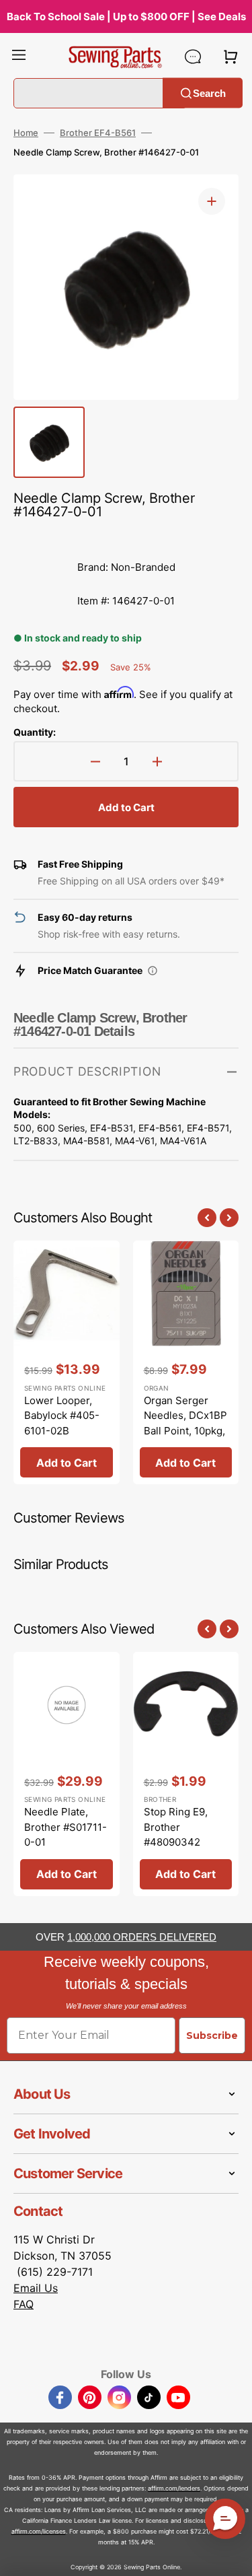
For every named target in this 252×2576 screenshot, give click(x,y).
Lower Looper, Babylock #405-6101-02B (62, 1416)
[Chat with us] (193, 57)
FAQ (24, 2304)
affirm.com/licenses (39, 2531)
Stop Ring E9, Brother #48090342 (176, 1827)
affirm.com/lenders (174, 2488)
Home (26, 133)
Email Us (36, 2288)
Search (209, 93)
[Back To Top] (232, 2556)
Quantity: (35, 732)
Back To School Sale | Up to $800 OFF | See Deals (126, 16)
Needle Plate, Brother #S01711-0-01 (66, 1827)
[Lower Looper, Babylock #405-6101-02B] (67, 1363)
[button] (19, 57)
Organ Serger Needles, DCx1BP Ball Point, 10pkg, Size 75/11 (185, 1423)
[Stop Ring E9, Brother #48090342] (186, 1774)
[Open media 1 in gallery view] (212, 201)
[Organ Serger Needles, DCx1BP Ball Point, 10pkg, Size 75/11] (186, 1363)
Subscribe (212, 2035)
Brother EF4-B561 (98, 133)
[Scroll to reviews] (126, 537)
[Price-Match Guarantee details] (153, 971)
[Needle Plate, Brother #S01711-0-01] (67, 1774)
